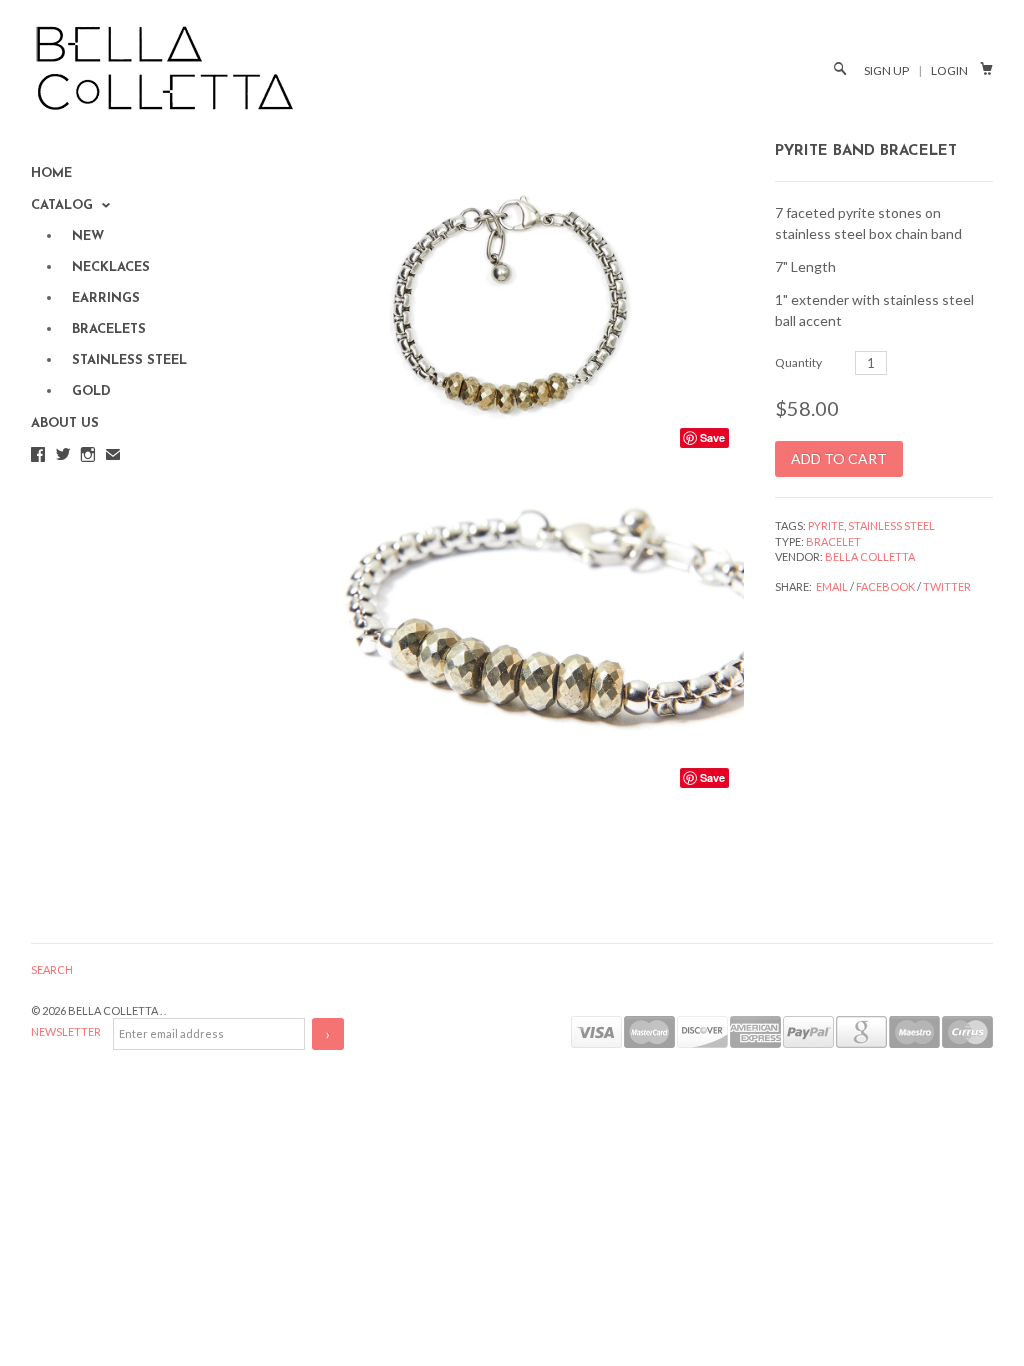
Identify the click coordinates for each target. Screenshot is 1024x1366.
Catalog (64, 205)
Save (712, 437)
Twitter (947, 586)
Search (52, 969)
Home (51, 173)
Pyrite (826, 525)
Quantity (798, 362)
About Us (65, 423)
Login (949, 70)
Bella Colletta (870, 556)
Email (832, 586)
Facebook (885, 586)
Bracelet (833, 541)
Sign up (886, 70)
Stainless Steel (891, 525)
